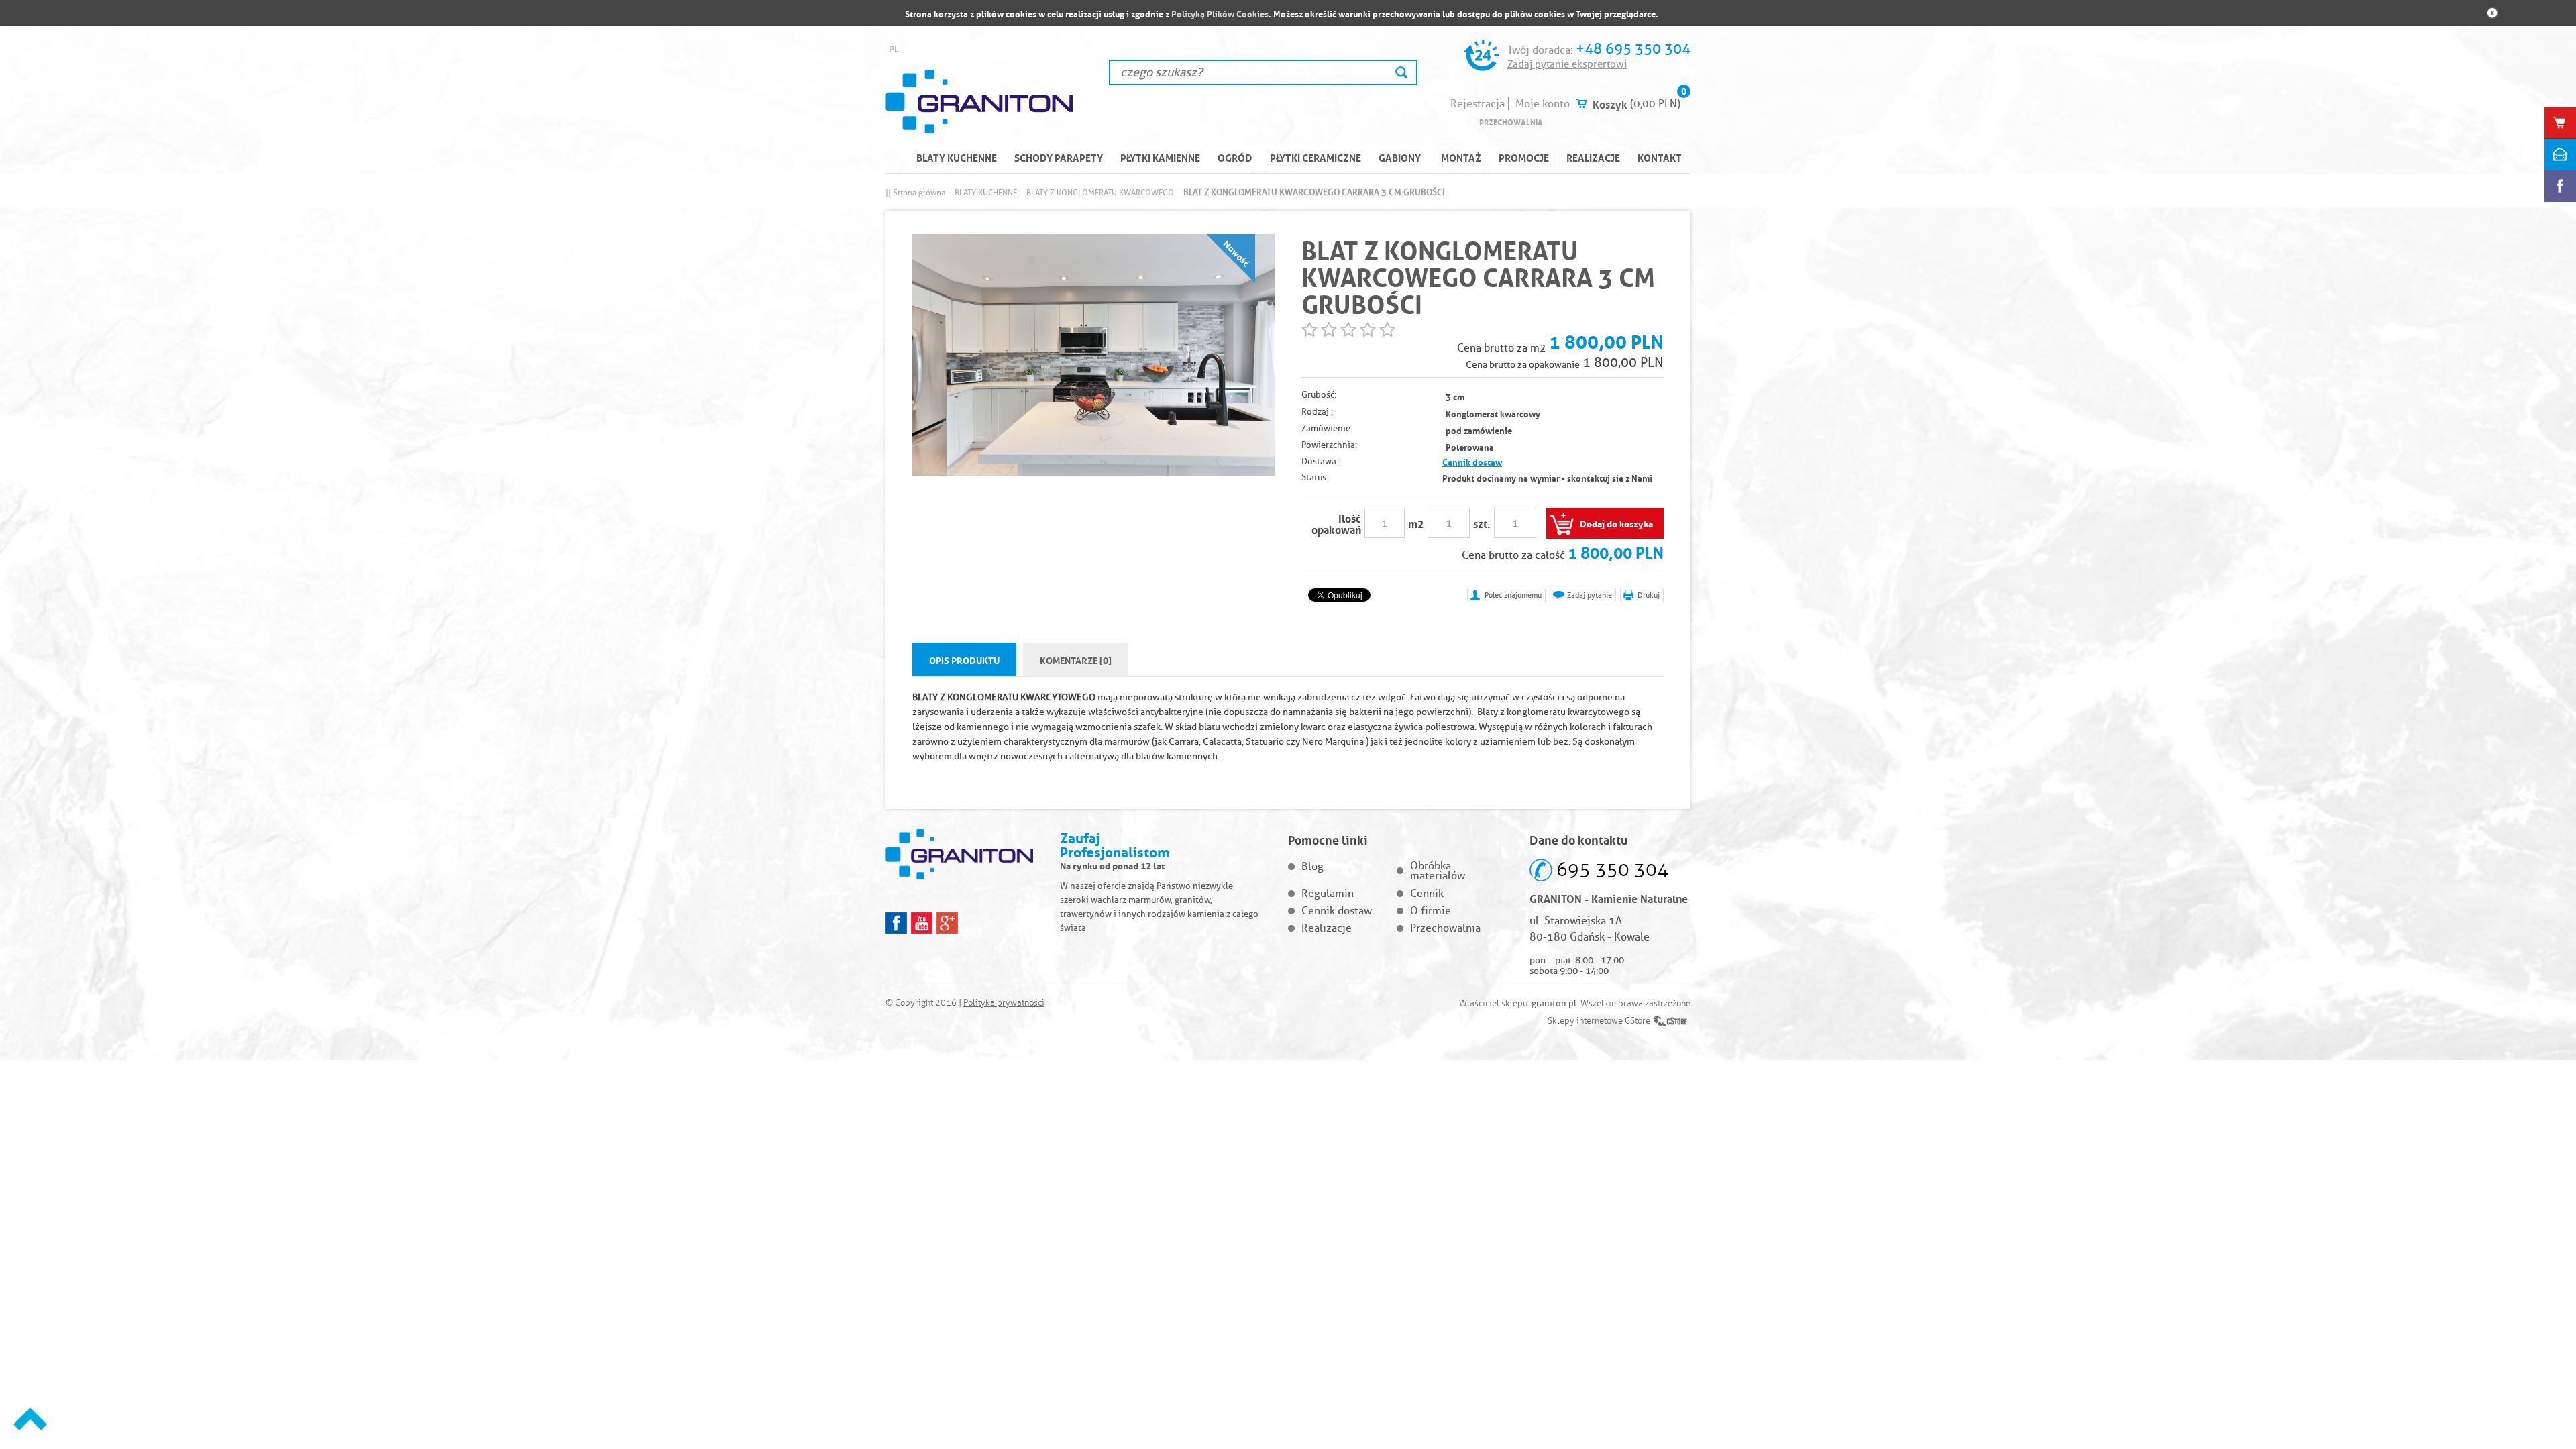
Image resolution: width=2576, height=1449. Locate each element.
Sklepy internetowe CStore (1599, 1021)
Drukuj (1649, 595)
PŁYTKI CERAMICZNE (1316, 157)
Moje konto (1543, 104)
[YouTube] (922, 923)
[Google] (947, 923)
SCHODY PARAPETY (1059, 157)
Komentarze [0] (1076, 659)
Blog (1312, 866)
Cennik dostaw (1472, 461)
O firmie (1431, 911)
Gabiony (1400, 157)
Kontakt (1660, 157)
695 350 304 (1612, 870)
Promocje (1524, 157)
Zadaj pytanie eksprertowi (1567, 64)
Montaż (1461, 157)
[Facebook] (896, 923)
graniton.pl (1554, 1003)
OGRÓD (1235, 157)
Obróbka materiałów (1438, 871)
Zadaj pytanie (1590, 595)
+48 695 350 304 (1633, 49)
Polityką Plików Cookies (1220, 13)
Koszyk (1610, 103)
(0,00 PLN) (1655, 104)
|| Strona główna (915, 192)
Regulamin (1328, 893)
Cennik (1427, 893)
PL (894, 48)
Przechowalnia (1511, 122)
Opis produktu (964, 659)
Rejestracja (1478, 104)
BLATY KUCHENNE (957, 157)
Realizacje (1593, 157)
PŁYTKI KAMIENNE (1160, 157)
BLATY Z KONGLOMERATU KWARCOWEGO (1100, 192)
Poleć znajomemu (1513, 595)
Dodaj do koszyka (1616, 523)
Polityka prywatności (1004, 1003)
